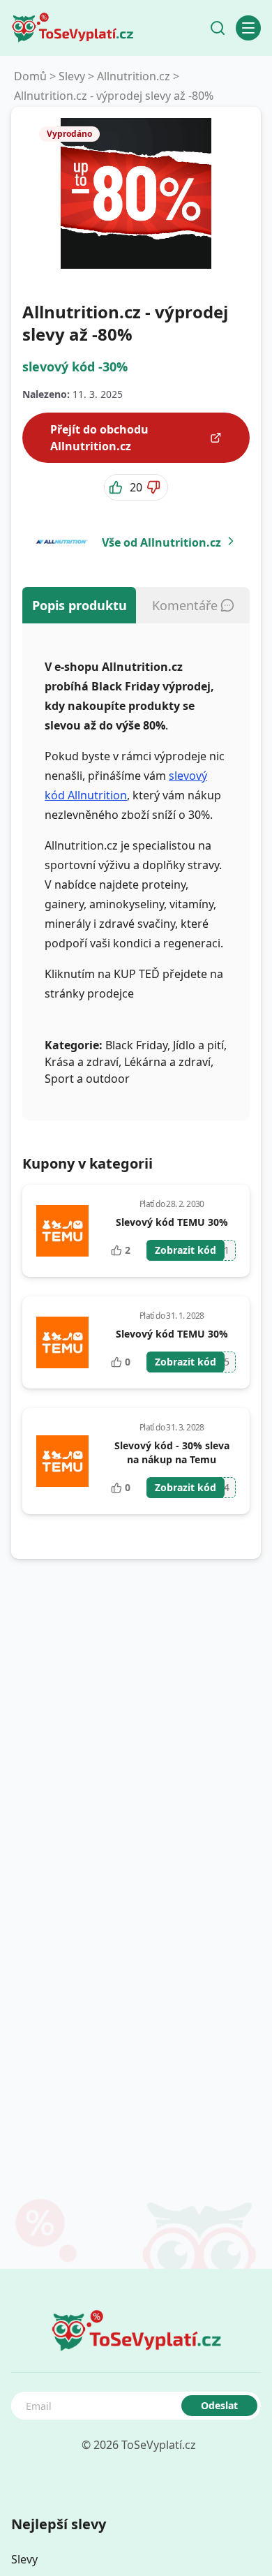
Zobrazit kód (186, 1250)
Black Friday (136, 1045)
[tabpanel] (136, 872)
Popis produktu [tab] (80, 605)
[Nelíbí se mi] (155, 487)
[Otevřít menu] (248, 28)
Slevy (72, 76)
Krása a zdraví (82, 1062)
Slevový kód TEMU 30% (172, 1222)
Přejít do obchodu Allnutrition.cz (99, 438)
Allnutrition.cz (134, 76)
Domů (30, 76)
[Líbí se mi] (117, 487)
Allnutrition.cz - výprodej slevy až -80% (114, 96)
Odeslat (219, 2405)
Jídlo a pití (198, 1045)
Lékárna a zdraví (167, 1062)
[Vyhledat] (218, 28)
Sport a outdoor (87, 1079)
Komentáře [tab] (185, 605)
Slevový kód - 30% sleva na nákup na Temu (172, 1452)
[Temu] (62, 1231)
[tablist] (136, 605)
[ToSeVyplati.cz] (73, 28)
